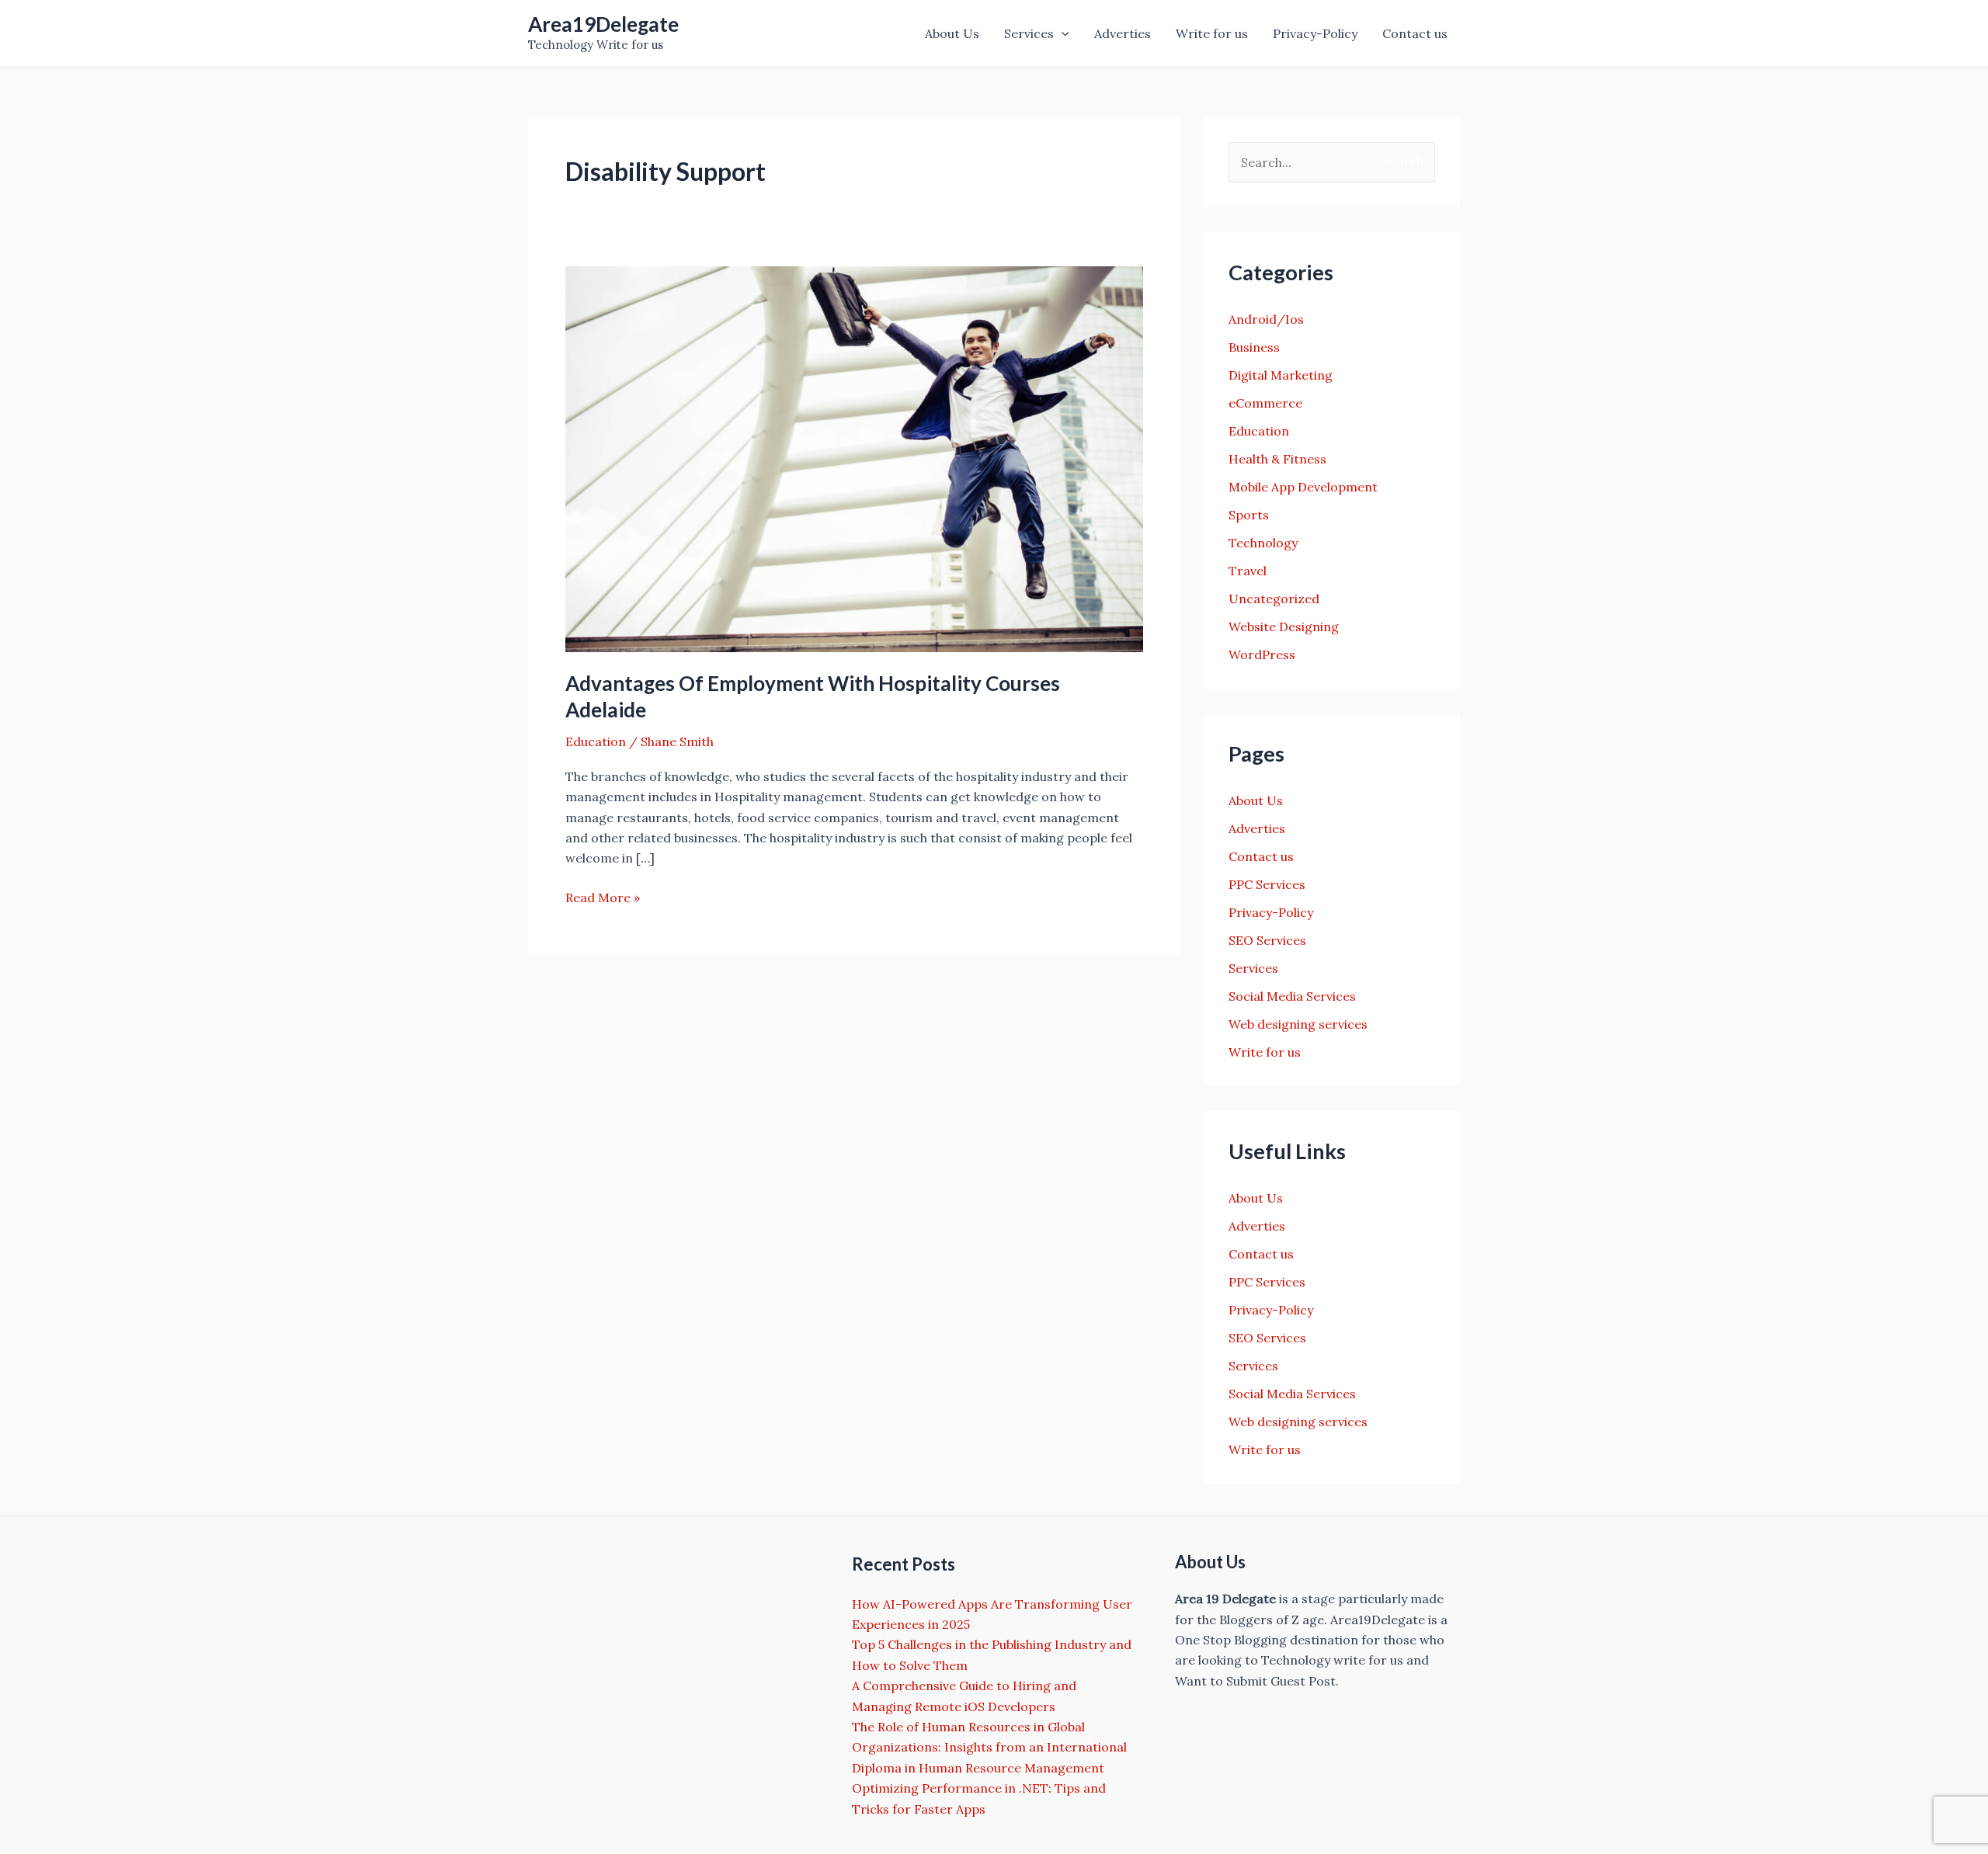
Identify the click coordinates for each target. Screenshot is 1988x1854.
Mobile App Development (1303, 487)
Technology (1263, 543)
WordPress (1262, 654)
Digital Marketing (1281, 375)
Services (1029, 33)
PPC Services (1267, 884)
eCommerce (1265, 403)
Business (1254, 347)
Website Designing (1284, 627)
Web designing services (1298, 1024)
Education (596, 741)
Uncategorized (1274, 599)
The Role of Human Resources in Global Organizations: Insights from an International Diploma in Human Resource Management (989, 1747)
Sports (1249, 515)
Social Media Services (1292, 996)
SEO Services (1267, 940)
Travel (1248, 571)
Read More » (603, 898)
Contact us (1415, 33)
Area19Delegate (603, 24)
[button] (1062, 33)
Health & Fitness (1277, 459)
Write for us (1212, 33)
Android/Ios (1266, 319)
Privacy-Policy (1315, 33)
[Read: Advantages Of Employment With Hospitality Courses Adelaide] (854, 458)
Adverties (1123, 33)
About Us (952, 33)
